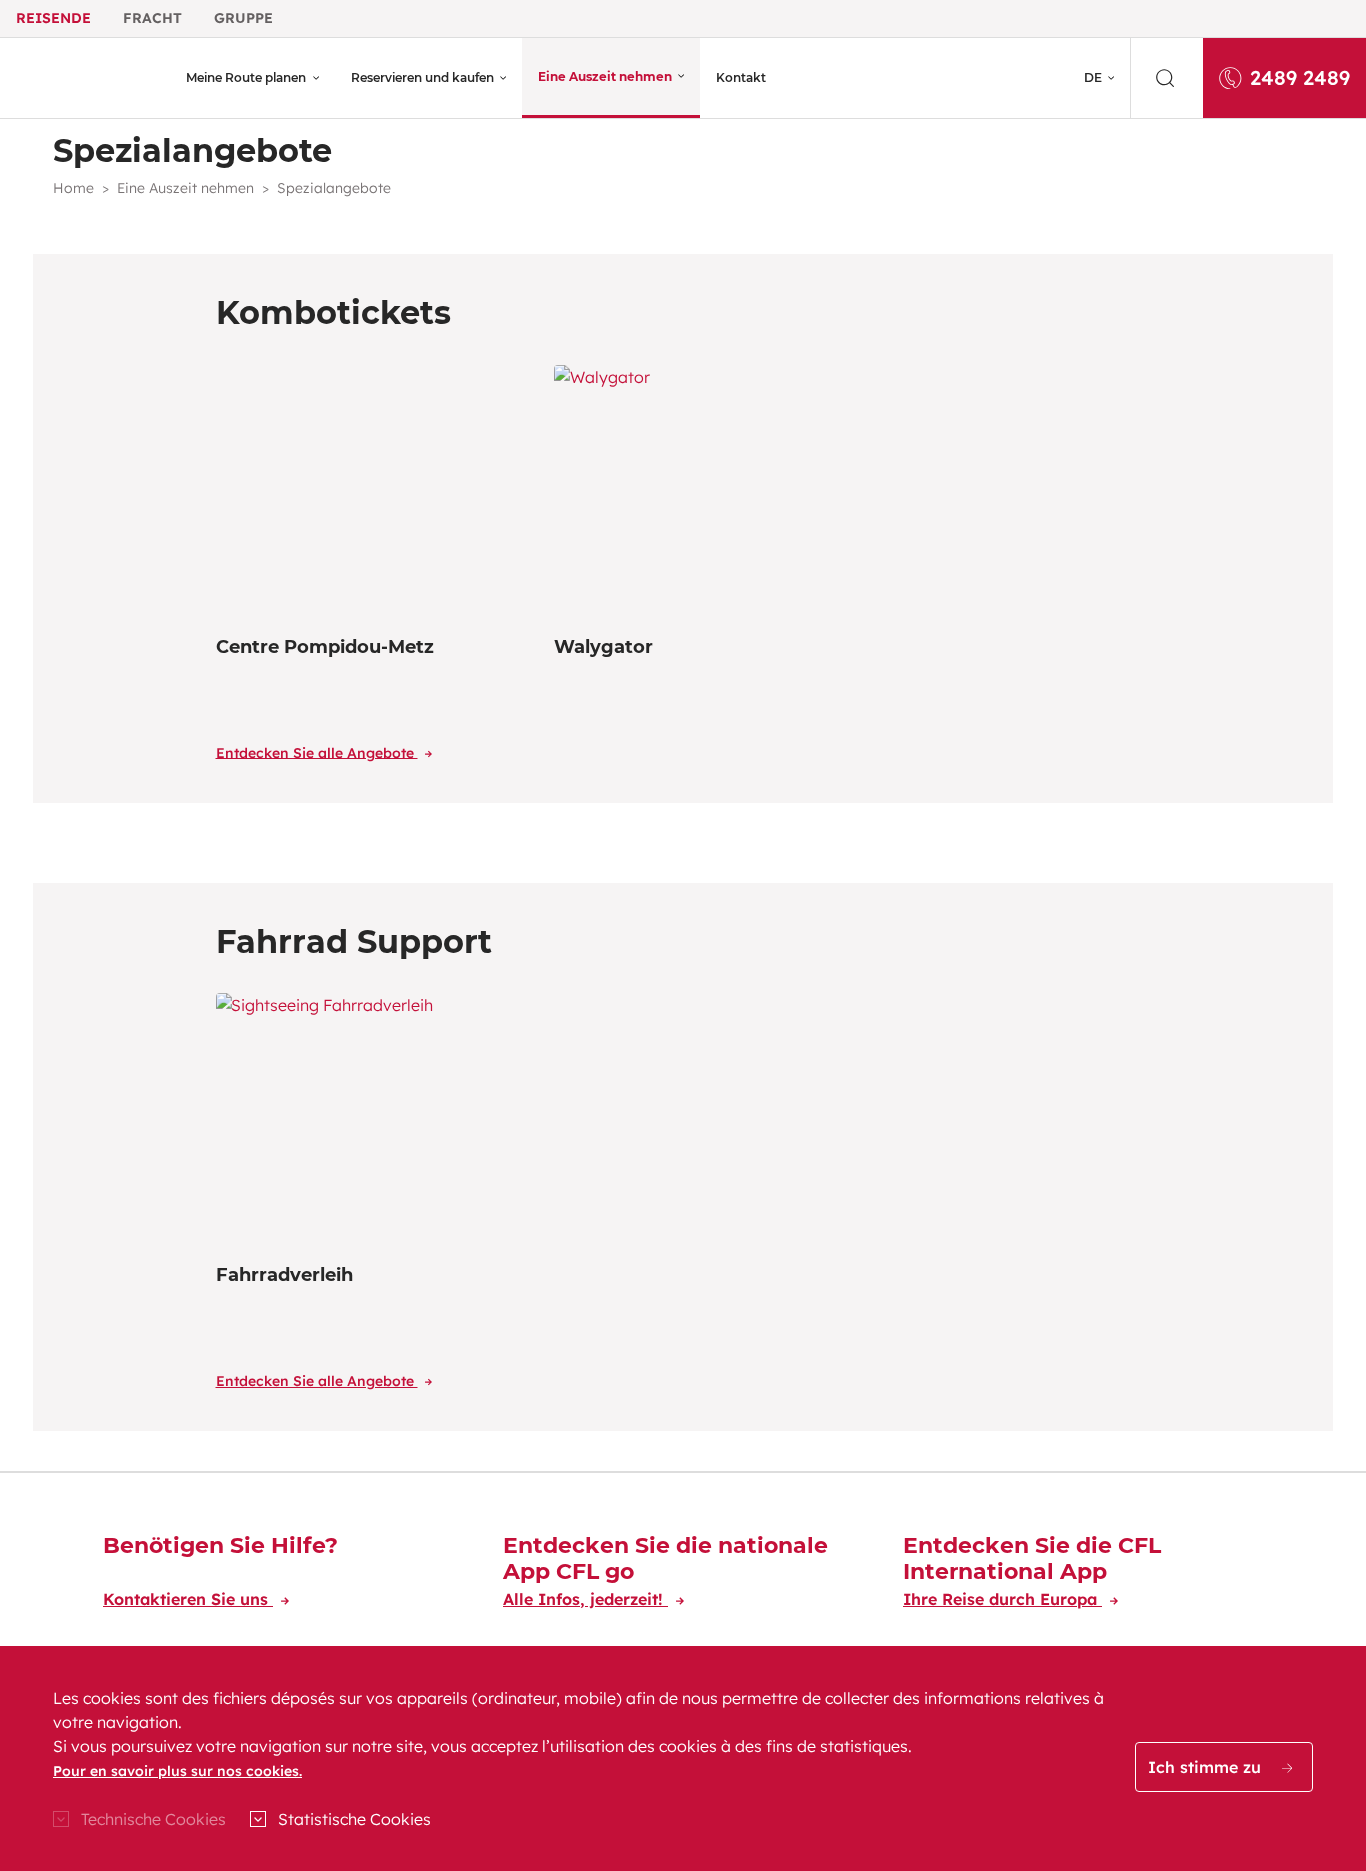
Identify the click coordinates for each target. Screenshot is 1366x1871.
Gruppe (243, 18)
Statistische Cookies (354, 1819)
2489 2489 (1300, 77)
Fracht (152, 18)
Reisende (53, 18)
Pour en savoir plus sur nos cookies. (177, 1771)
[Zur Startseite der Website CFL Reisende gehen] (87, 78)
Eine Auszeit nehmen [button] (605, 76)
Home (73, 188)
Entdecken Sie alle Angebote (317, 752)
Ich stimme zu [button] (1207, 1767)
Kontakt (741, 77)
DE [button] (1093, 77)
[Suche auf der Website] (1167, 78)
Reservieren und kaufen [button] (422, 77)
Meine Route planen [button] (246, 77)
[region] (683, 1758)
